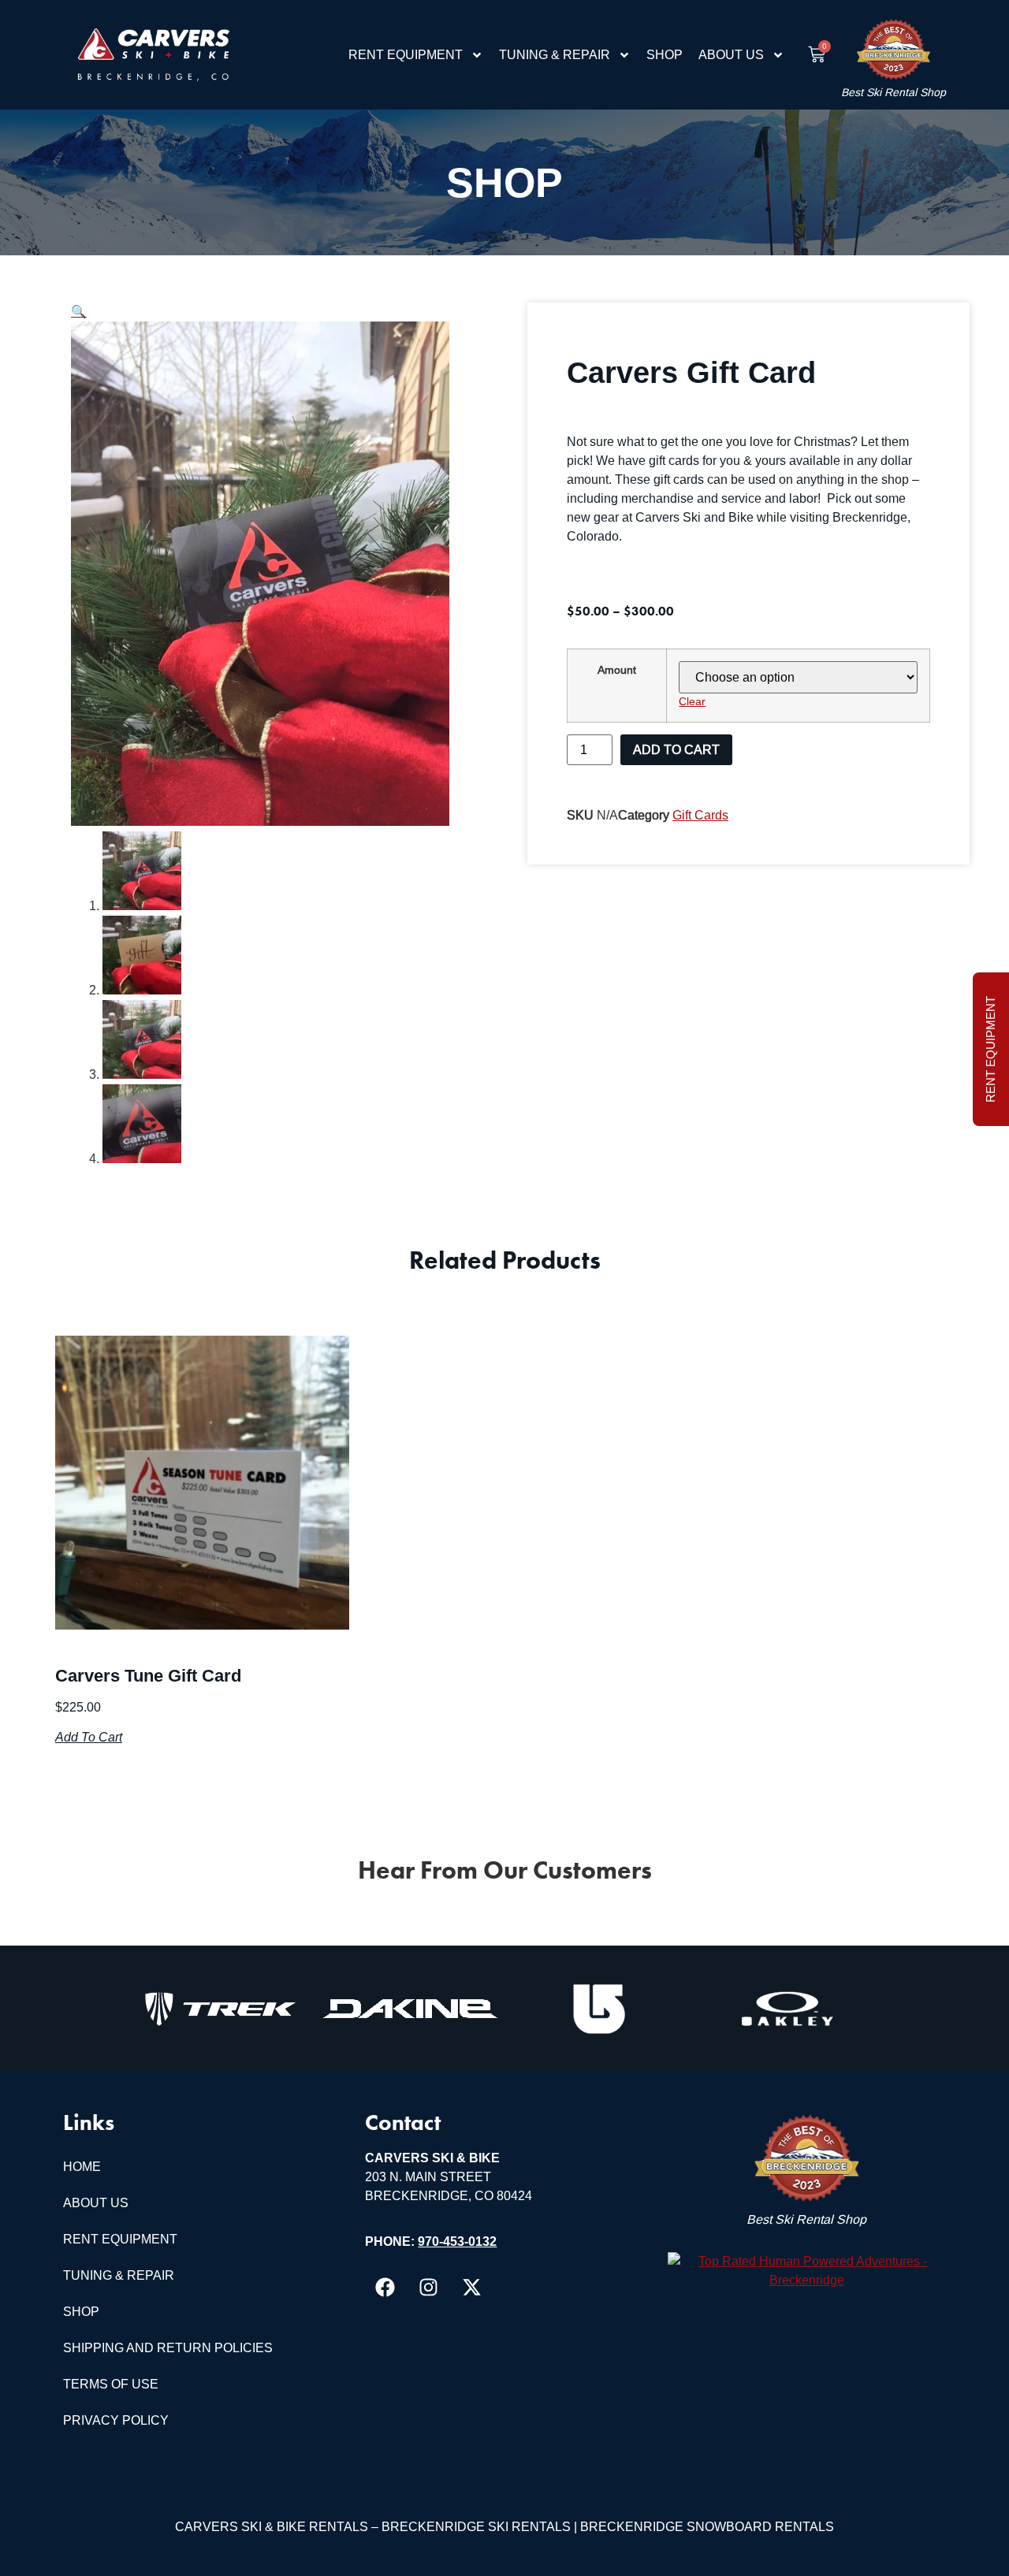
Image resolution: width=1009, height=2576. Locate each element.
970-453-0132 (457, 2241)
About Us (731, 55)
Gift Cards (700, 815)
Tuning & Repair (555, 55)
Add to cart (676, 750)
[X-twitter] (471, 2287)
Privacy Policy (116, 2420)
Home (82, 2167)
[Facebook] (385, 2287)
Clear (692, 701)
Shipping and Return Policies (168, 2348)
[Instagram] (428, 2287)
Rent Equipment (406, 55)
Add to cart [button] (89, 1737)
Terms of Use (111, 2384)
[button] (79, 312)
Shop (665, 55)
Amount (617, 670)
